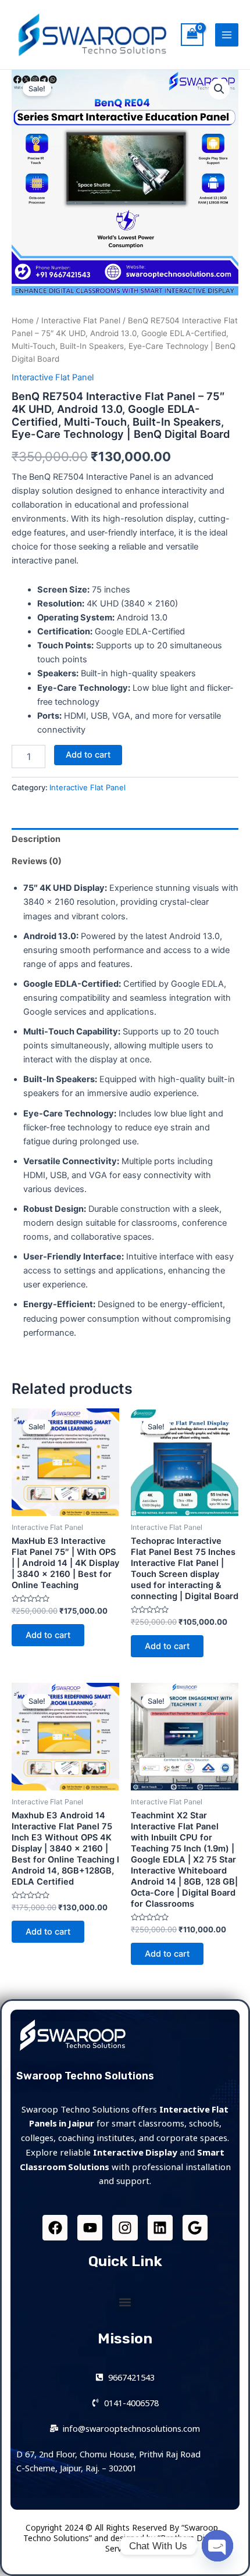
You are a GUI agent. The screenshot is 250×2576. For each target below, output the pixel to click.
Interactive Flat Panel (81, 320)
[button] (125, 2302)
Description (36, 839)
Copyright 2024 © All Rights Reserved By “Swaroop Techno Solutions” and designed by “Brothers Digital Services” (122, 2538)
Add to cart (88, 755)
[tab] (125, 839)
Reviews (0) (37, 861)
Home (23, 320)
